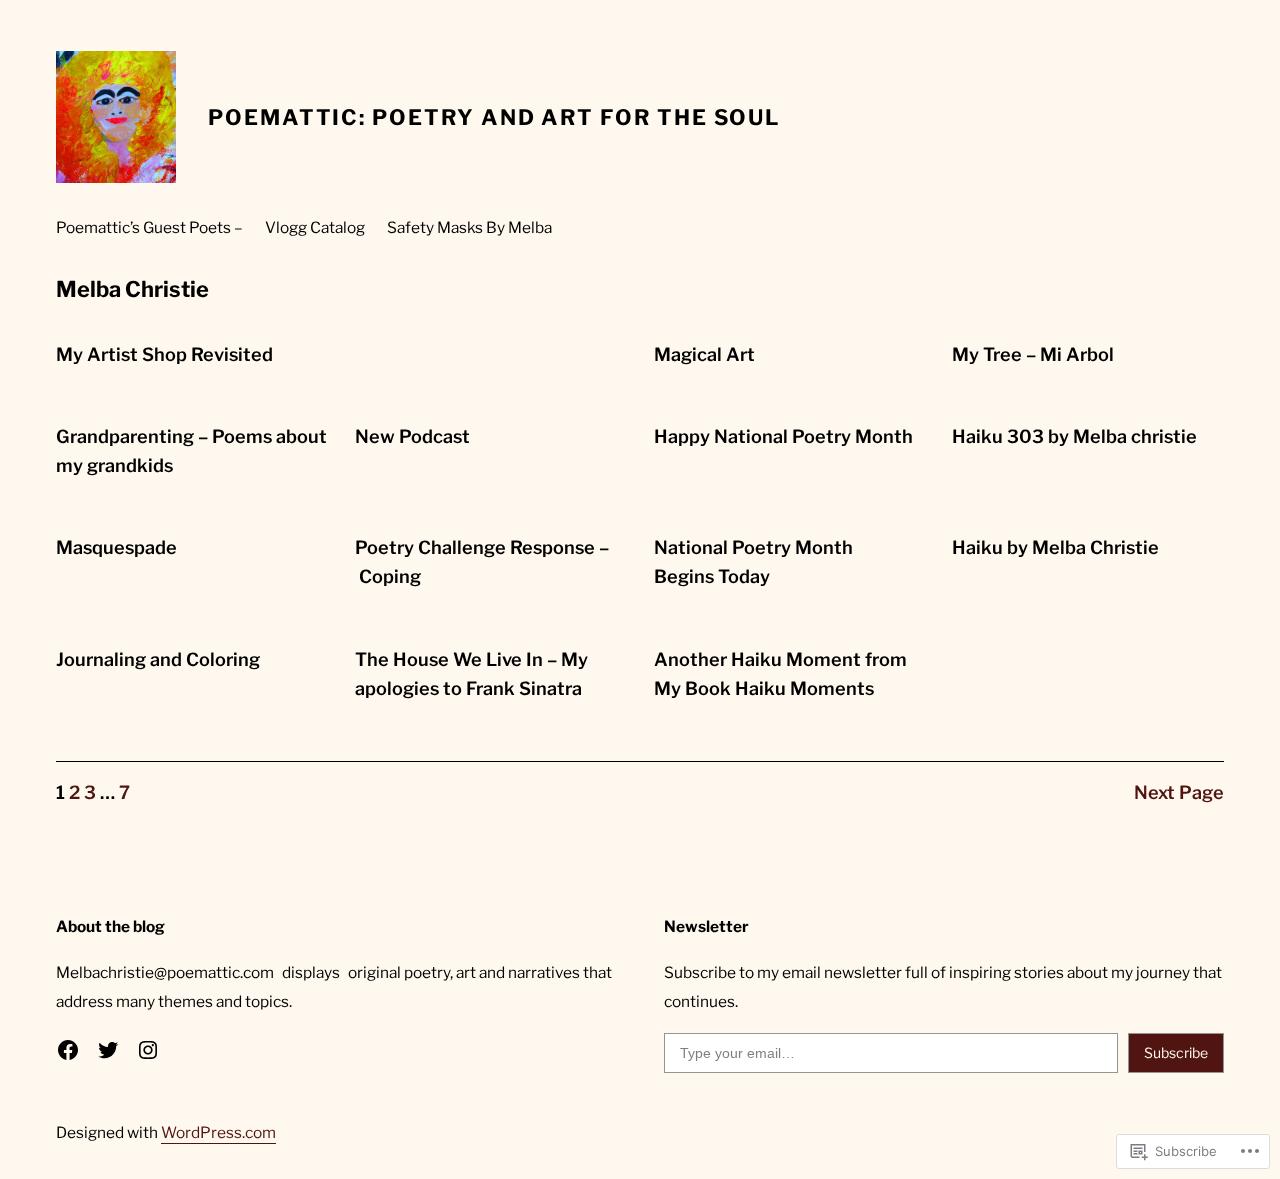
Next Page (1179, 792)
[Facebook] (68, 1050)
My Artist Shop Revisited (164, 354)
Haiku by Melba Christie (1055, 547)
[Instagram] (148, 1050)
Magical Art (704, 354)
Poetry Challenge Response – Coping (482, 562)
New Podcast (412, 436)
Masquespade (116, 547)
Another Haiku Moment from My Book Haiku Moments (780, 674)
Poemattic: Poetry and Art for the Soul (494, 117)
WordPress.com (218, 1132)
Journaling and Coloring (158, 659)
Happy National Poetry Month (783, 436)
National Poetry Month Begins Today (753, 562)
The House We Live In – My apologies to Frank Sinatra (471, 674)
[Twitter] (108, 1050)
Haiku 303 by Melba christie (1074, 436)
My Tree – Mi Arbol (1033, 354)
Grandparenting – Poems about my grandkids (191, 451)
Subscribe (1176, 1052)
